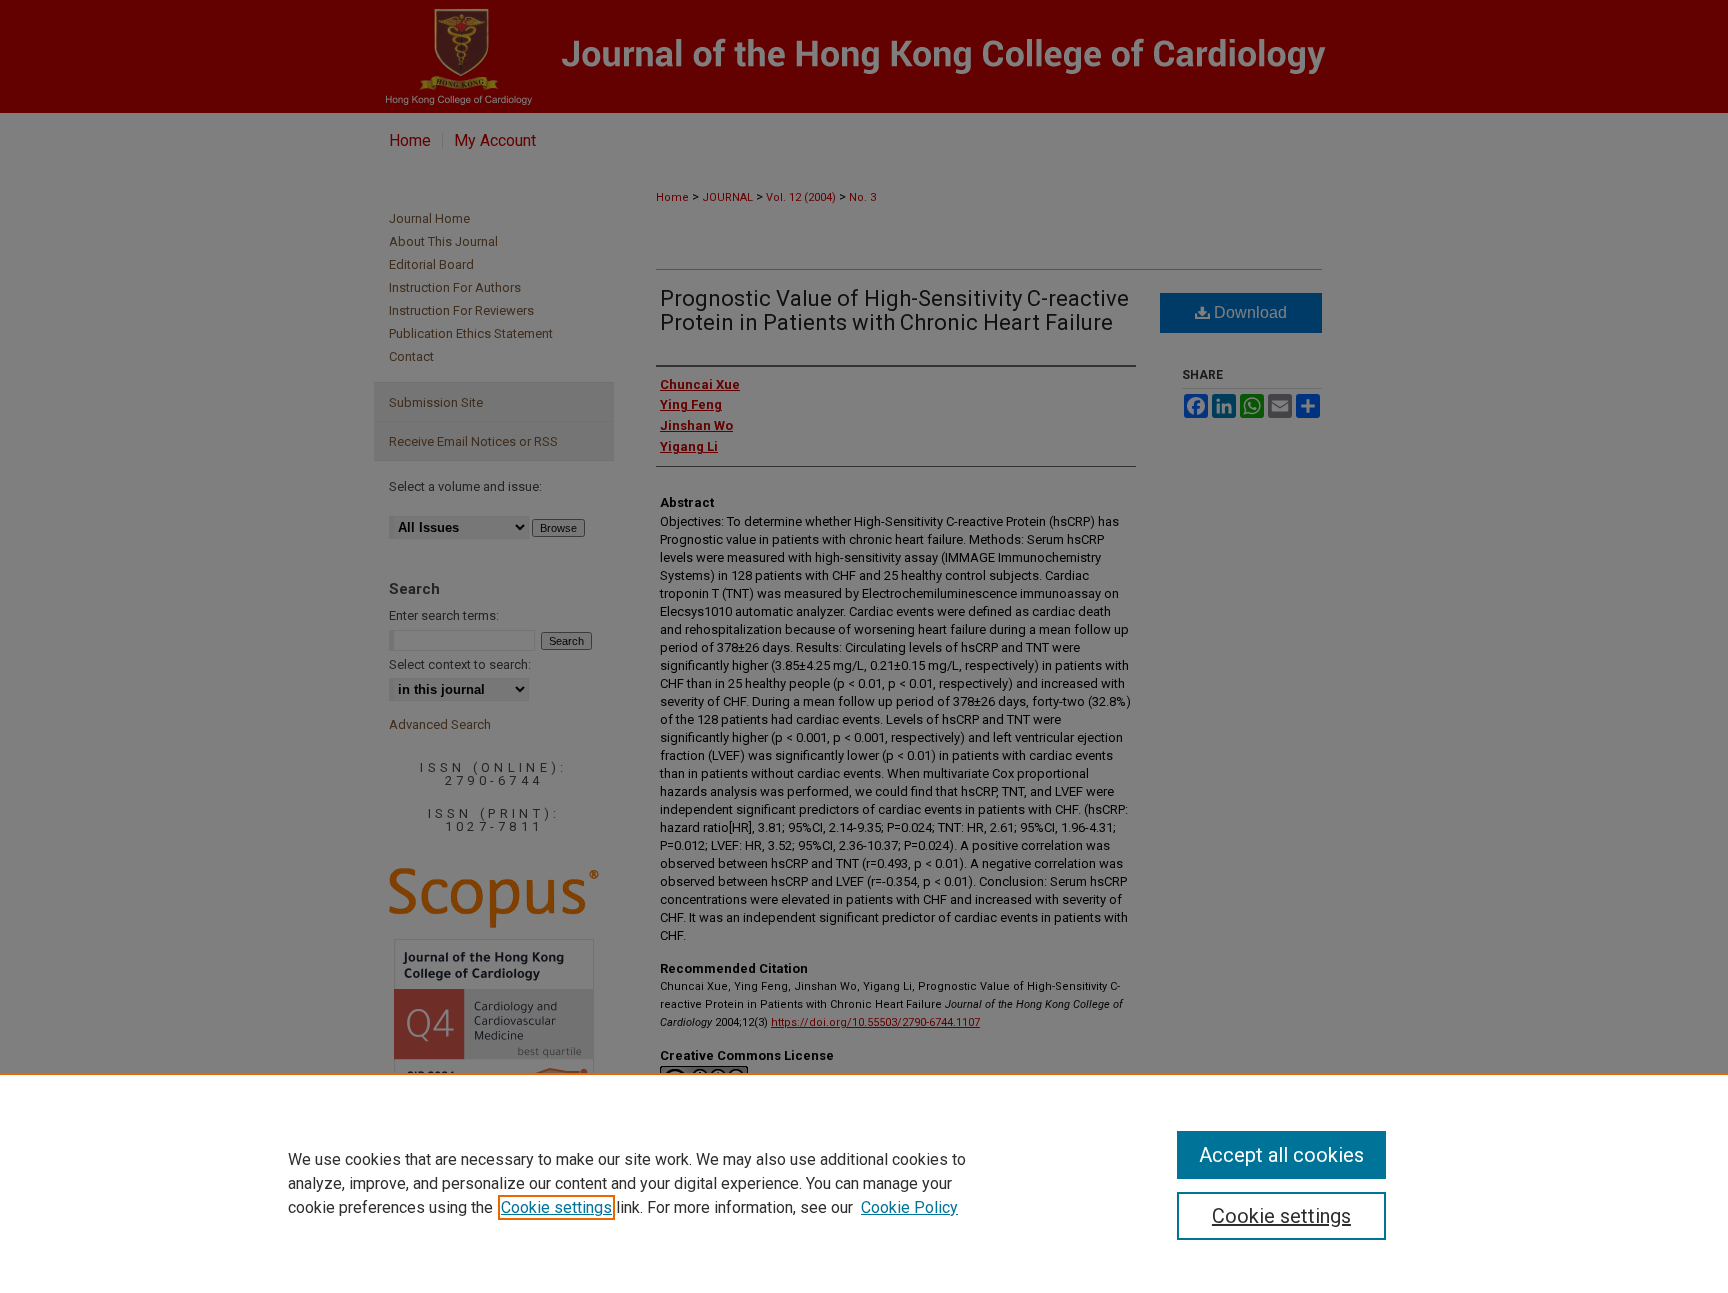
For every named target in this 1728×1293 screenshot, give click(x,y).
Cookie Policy (909, 1207)
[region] (864, 1183)
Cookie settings (556, 1207)
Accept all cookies (1281, 1155)
